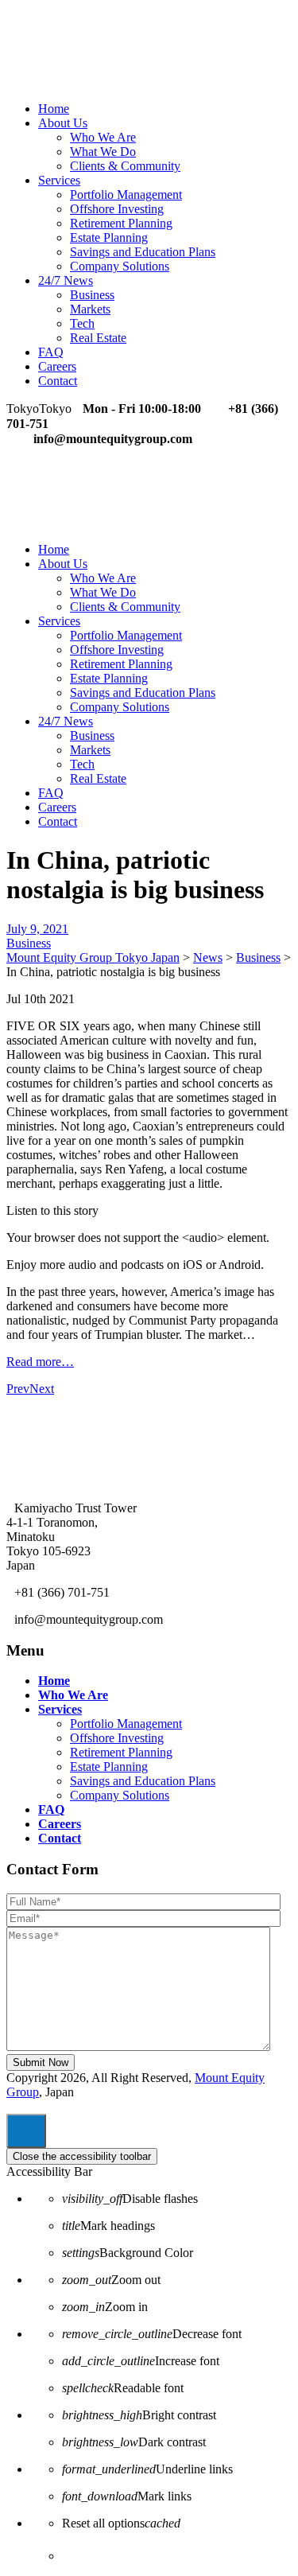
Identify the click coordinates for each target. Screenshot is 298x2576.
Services (59, 180)
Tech (82, 323)
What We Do (103, 152)
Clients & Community (125, 166)
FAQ (51, 352)
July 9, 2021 (37, 929)
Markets (90, 309)
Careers (57, 366)
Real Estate (98, 338)
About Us (63, 123)
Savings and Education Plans (143, 252)
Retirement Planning (121, 223)
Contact (58, 381)
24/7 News (66, 280)
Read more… (40, 1362)
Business (92, 295)
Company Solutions (120, 266)
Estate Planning (109, 237)
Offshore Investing (117, 209)
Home (54, 109)
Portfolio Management (126, 195)
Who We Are (103, 137)
